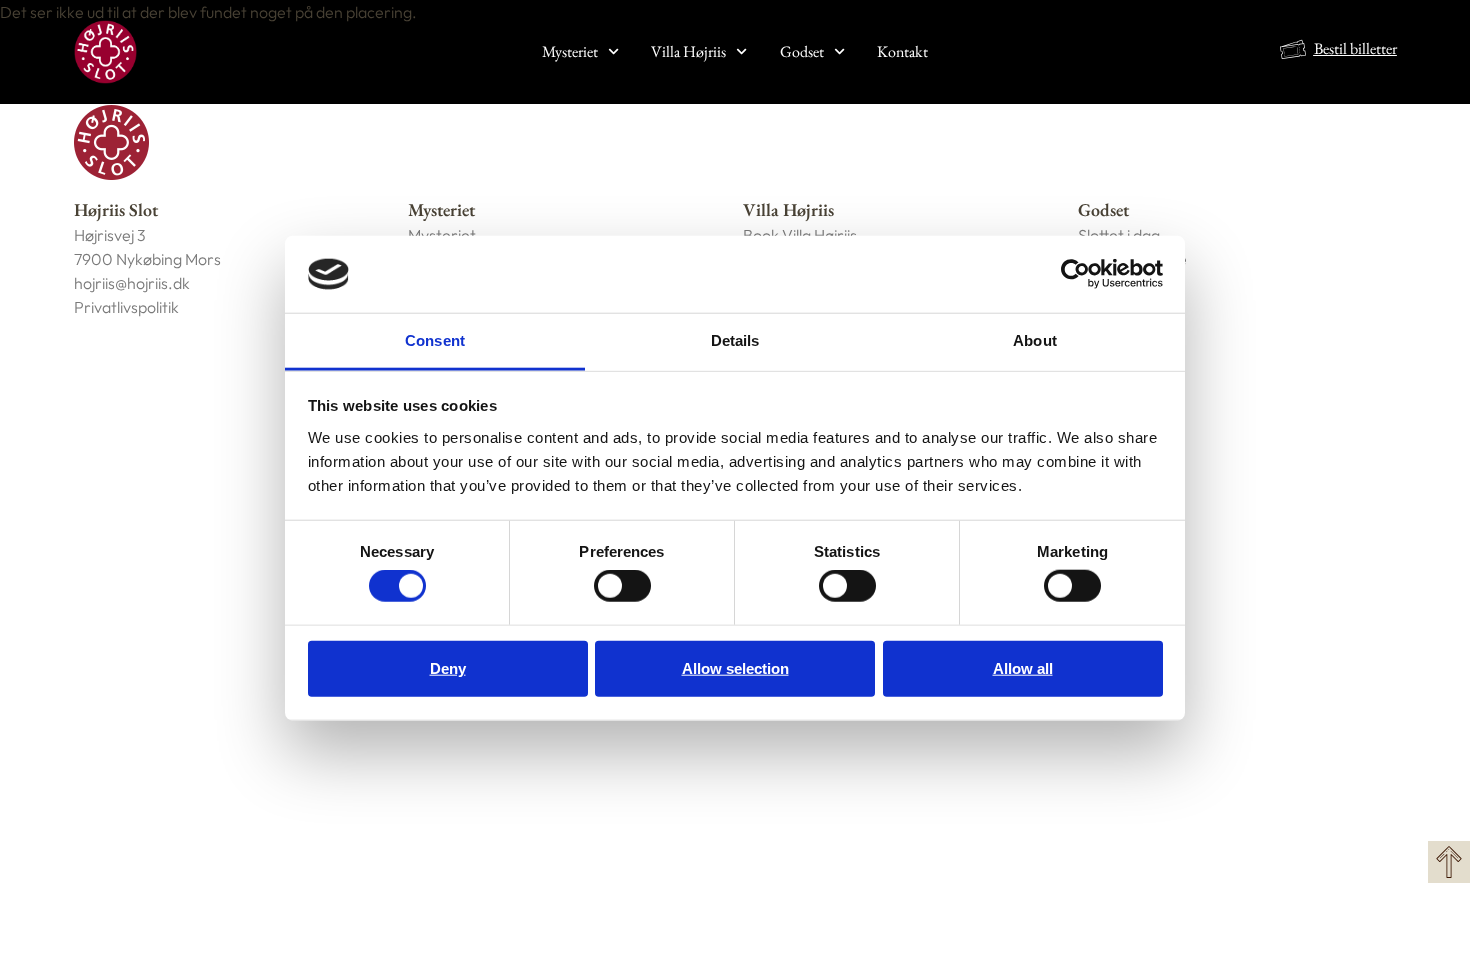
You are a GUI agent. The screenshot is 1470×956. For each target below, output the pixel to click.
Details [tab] (735, 340)
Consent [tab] (435, 340)
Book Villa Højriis (800, 235)
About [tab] (1035, 340)
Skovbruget (1119, 283)
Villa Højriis (688, 51)
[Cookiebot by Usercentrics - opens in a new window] (1075, 274)
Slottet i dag (1119, 235)
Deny (448, 667)
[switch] (622, 586)
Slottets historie (1132, 259)
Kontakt (902, 51)
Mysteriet (570, 51)
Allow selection (735, 667)
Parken (1104, 307)
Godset (802, 51)
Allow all (1023, 667)
